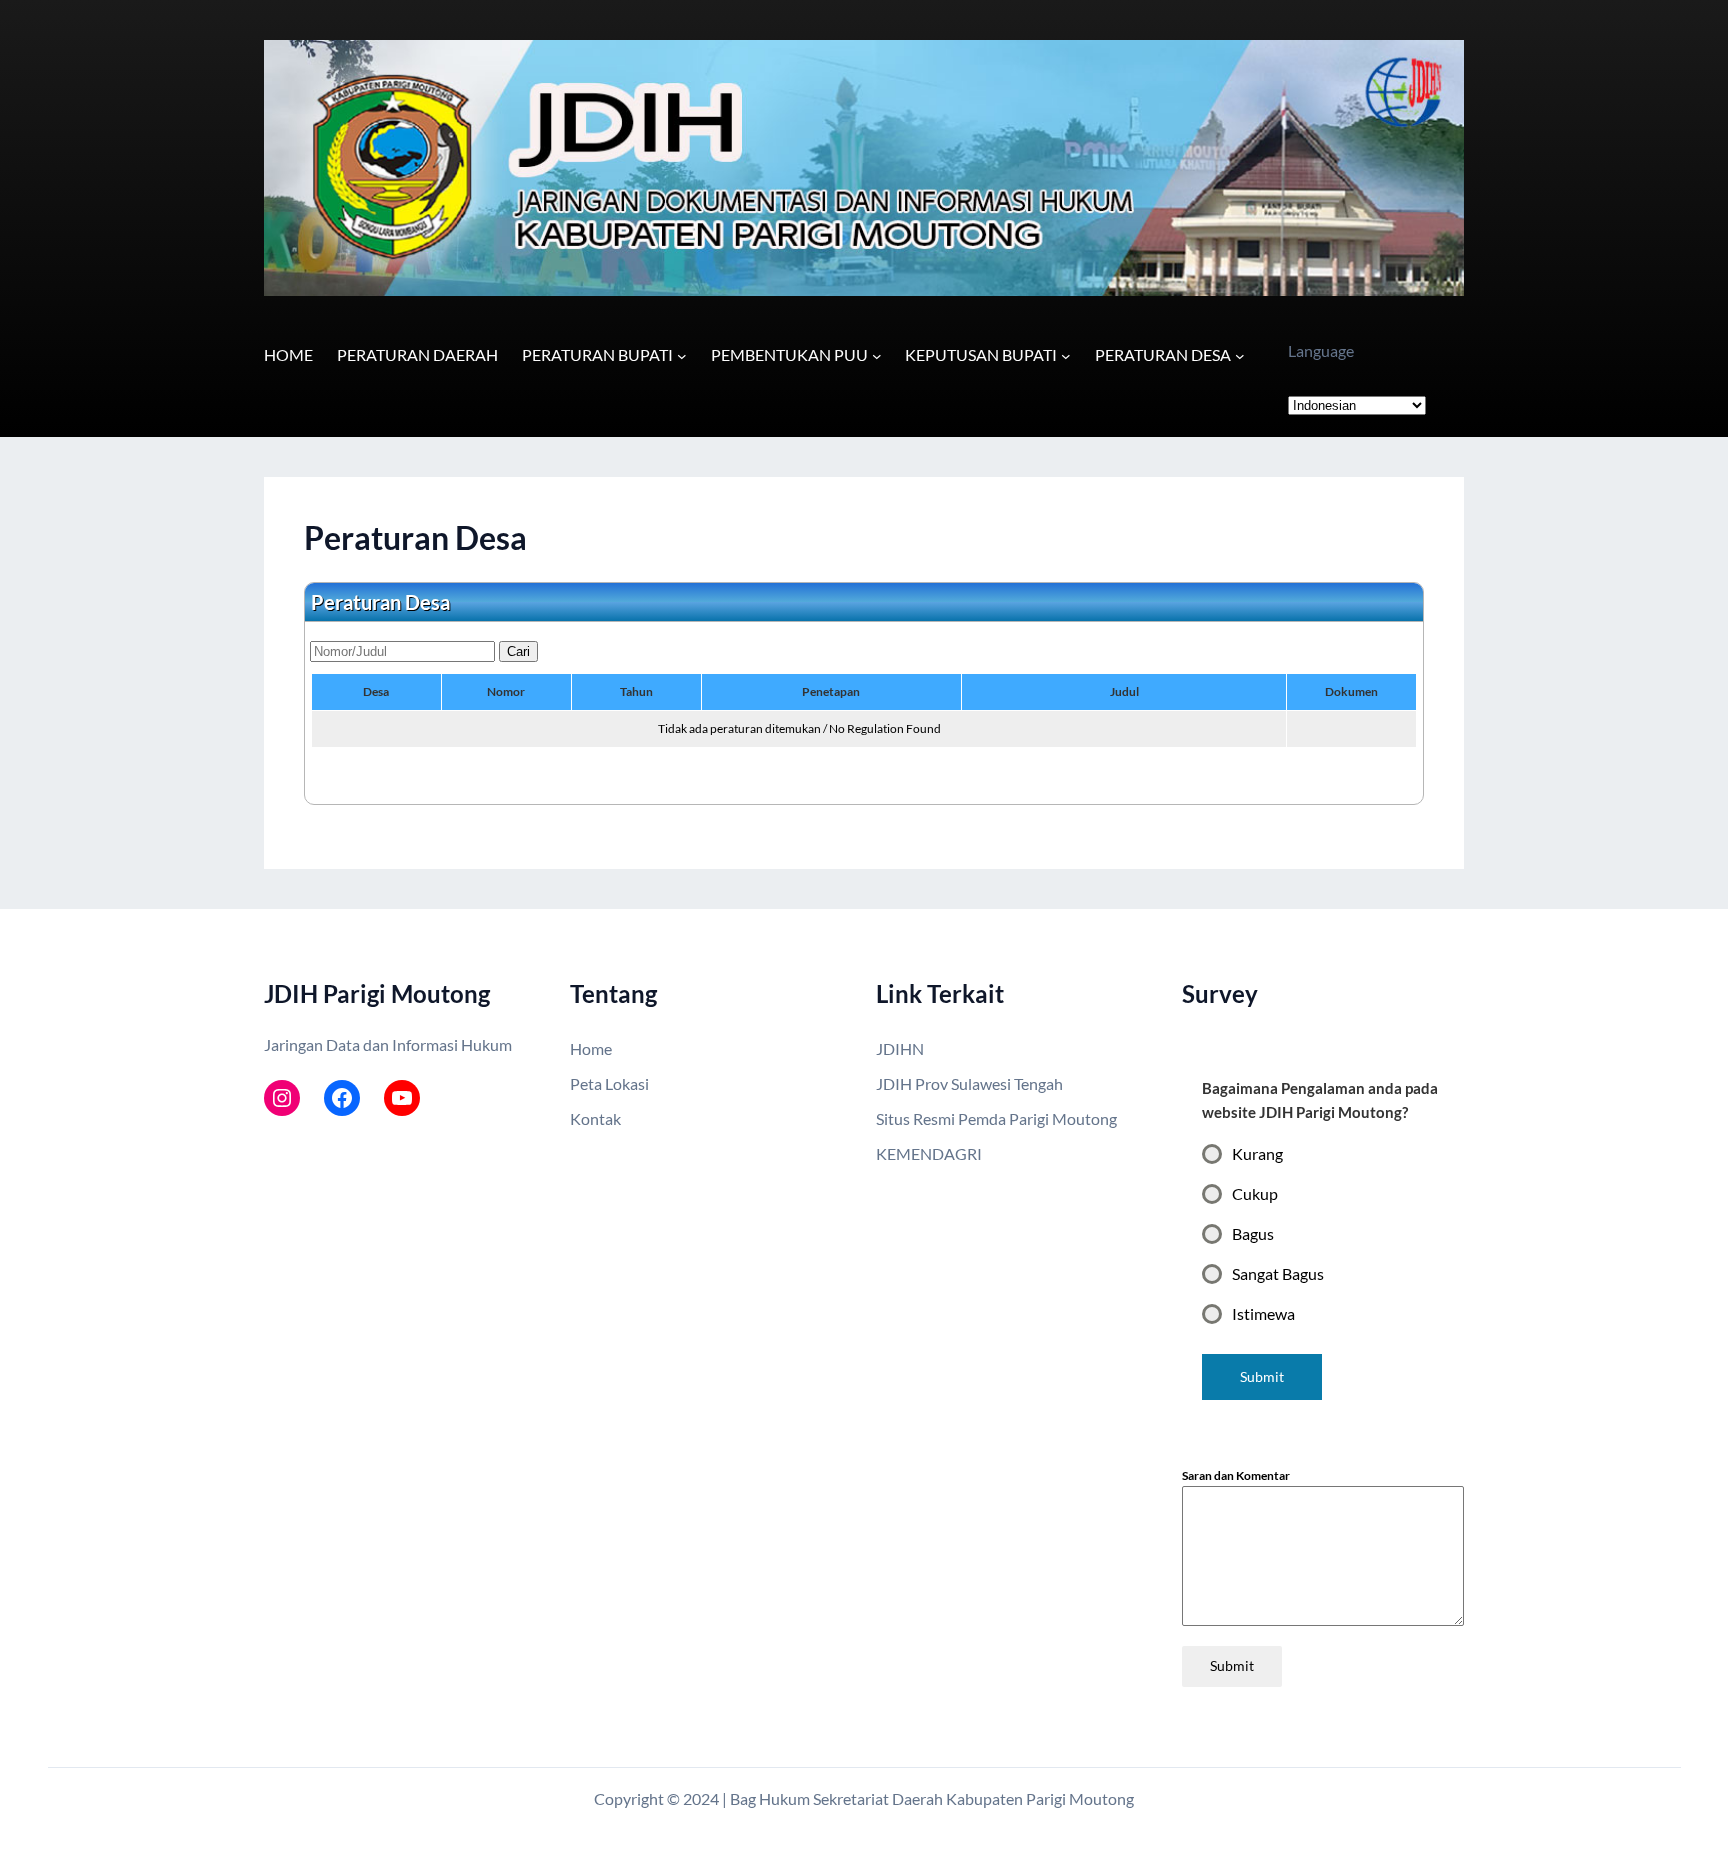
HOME (288, 354)
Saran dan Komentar (1236, 1475)
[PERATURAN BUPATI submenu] (682, 356)
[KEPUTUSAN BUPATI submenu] (1066, 356)
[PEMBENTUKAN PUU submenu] (877, 356)
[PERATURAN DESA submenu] (1240, 356)
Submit (1232, 1665)
